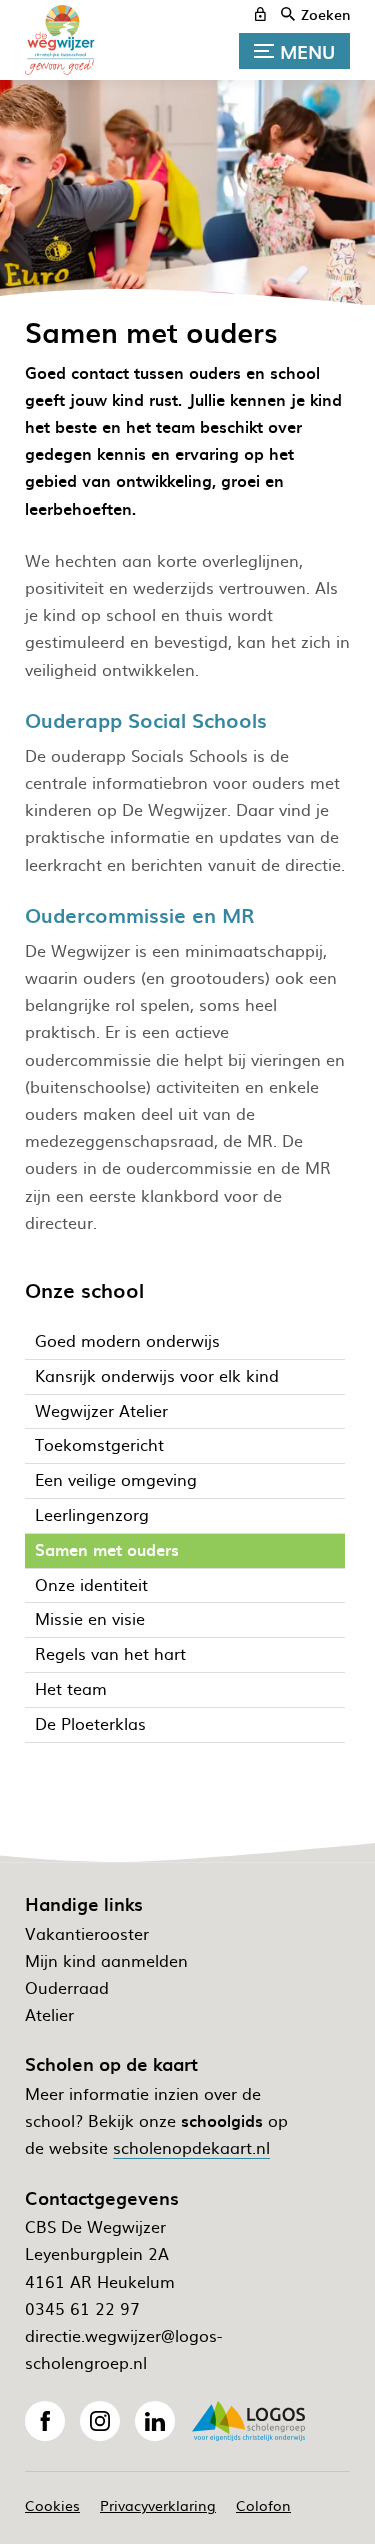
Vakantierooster (87, 1933)
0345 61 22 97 (82, 2308)
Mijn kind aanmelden (106, 1960)
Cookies (52, 2505)
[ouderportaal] (260, 14)
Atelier (49, 2014)
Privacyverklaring (158, 2505)
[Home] (75, 40)
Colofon (263, 2505)
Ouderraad (67, 1987)
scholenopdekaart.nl (191, 2147)
